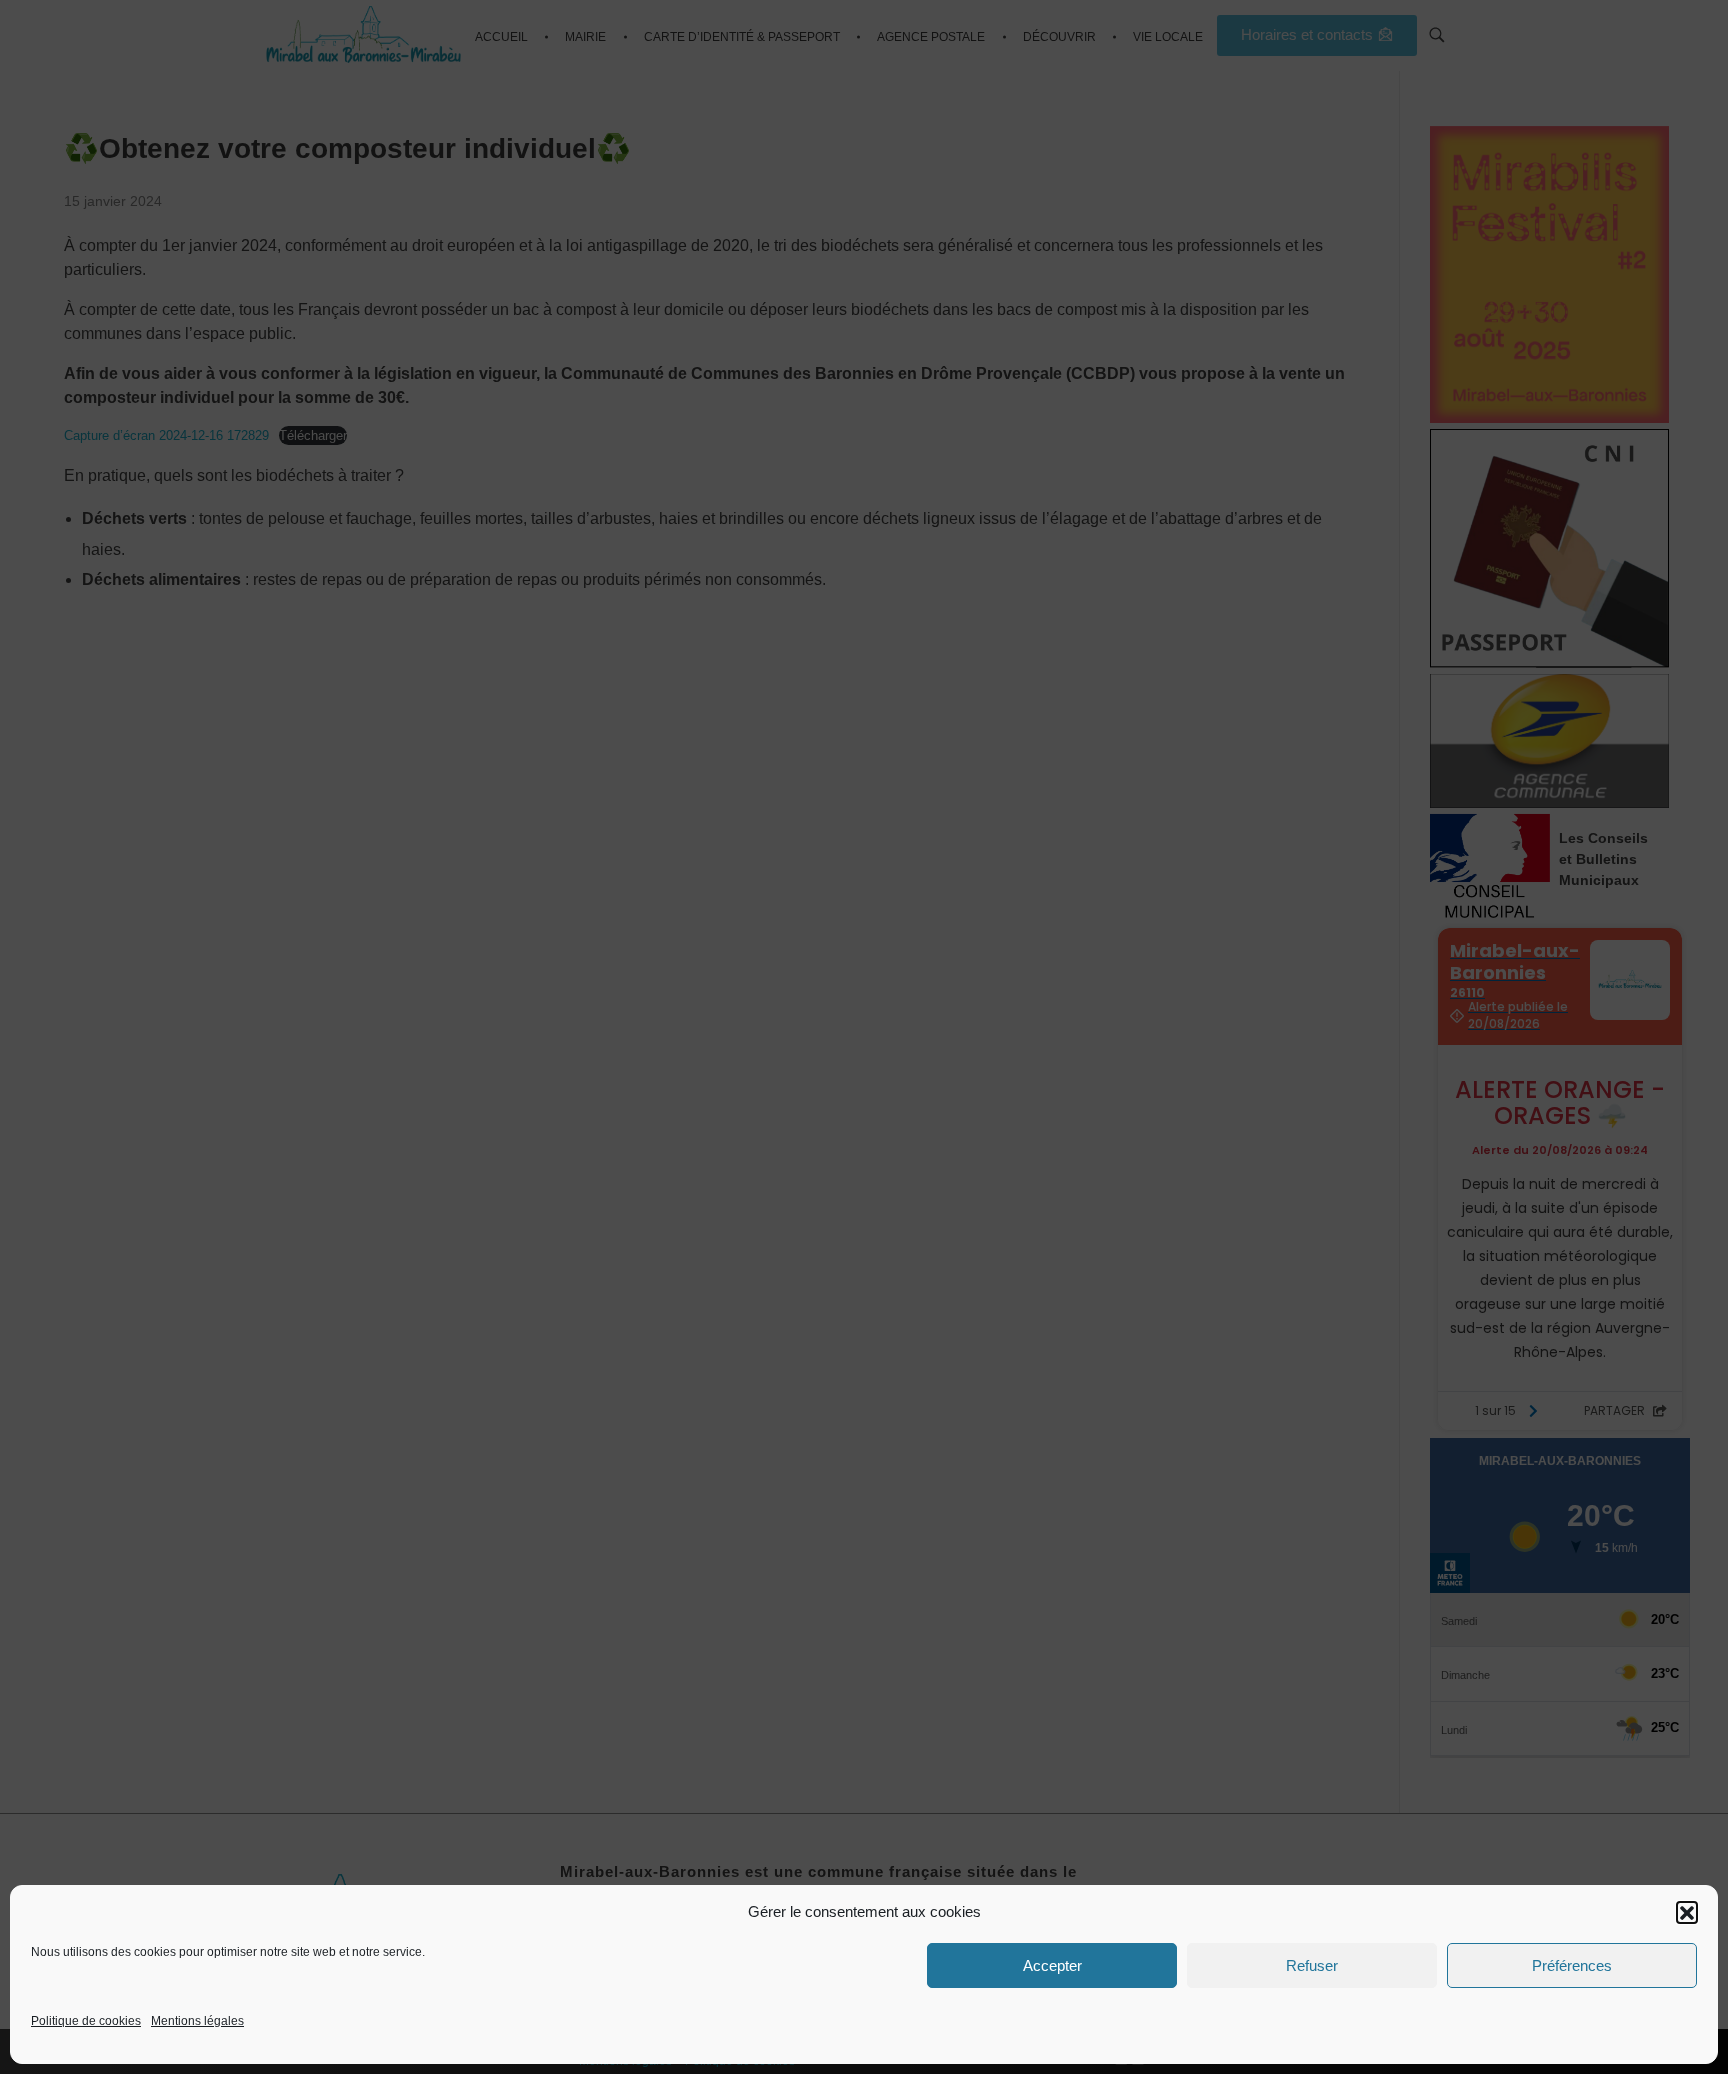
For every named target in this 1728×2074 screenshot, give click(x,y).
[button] (1687, 1912)
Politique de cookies (86, 2021)
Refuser (1312, 1965)
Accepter (1052, 1965)
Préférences (1572, 1965)
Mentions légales (197, 2021)
